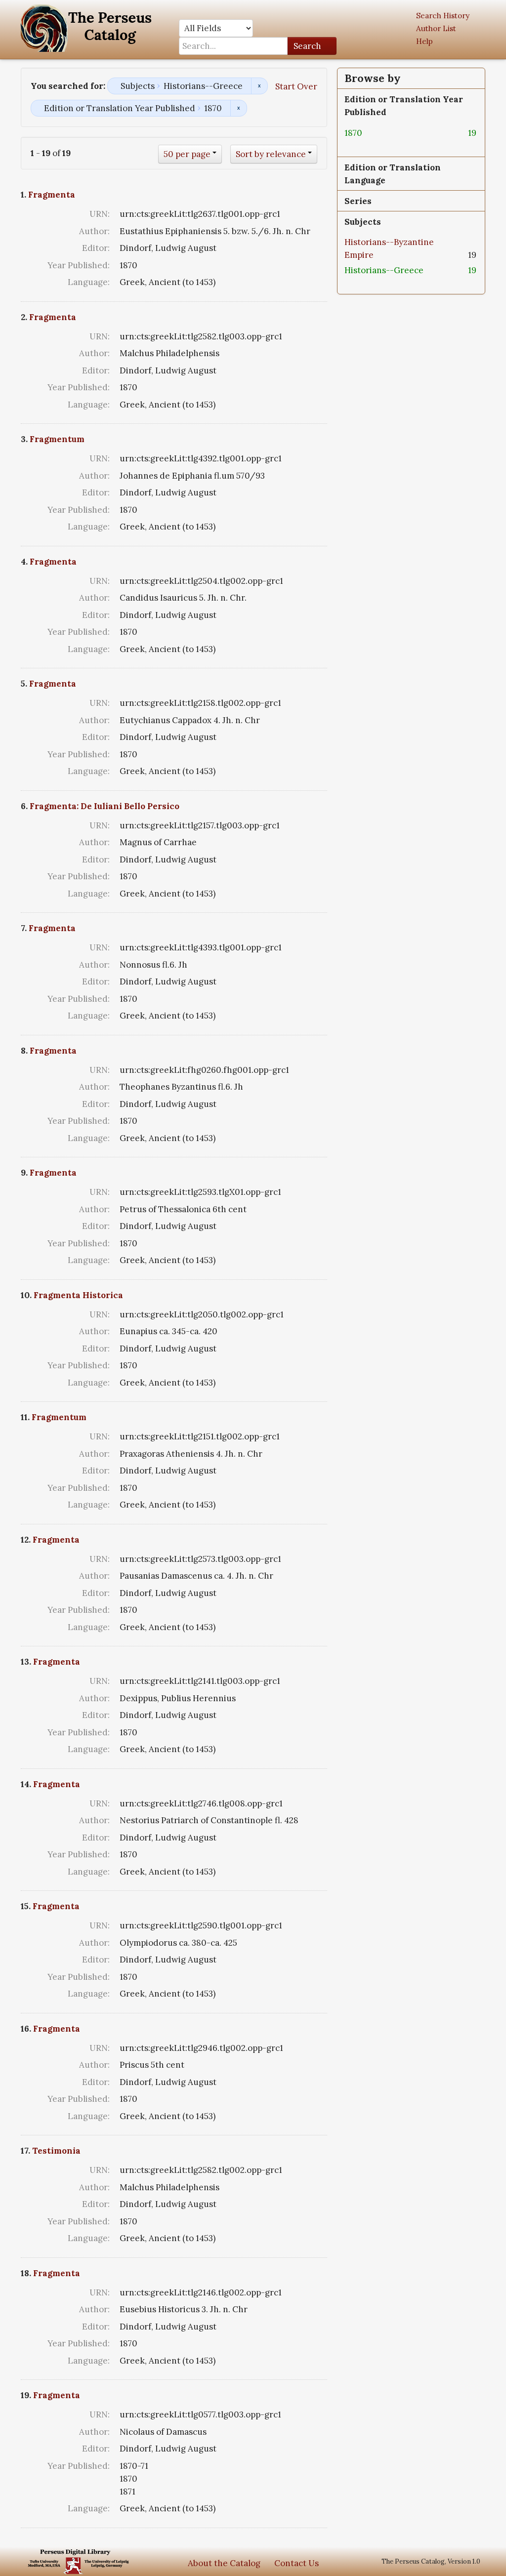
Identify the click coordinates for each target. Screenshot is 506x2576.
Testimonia (56, 2151)
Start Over (296, 86)
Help (424, 41)
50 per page (187, 154)
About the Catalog (224, 2563)
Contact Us (296, 2563)
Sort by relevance (271, 154)
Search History (443, 16)
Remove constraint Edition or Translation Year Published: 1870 (238, 108)
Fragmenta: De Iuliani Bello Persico (105, 806)
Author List (436, 28)
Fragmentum (57, 439)
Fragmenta (52, 195)
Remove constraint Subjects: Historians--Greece (259, 86)
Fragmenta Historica (78, 1295)
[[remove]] (370, 133)
